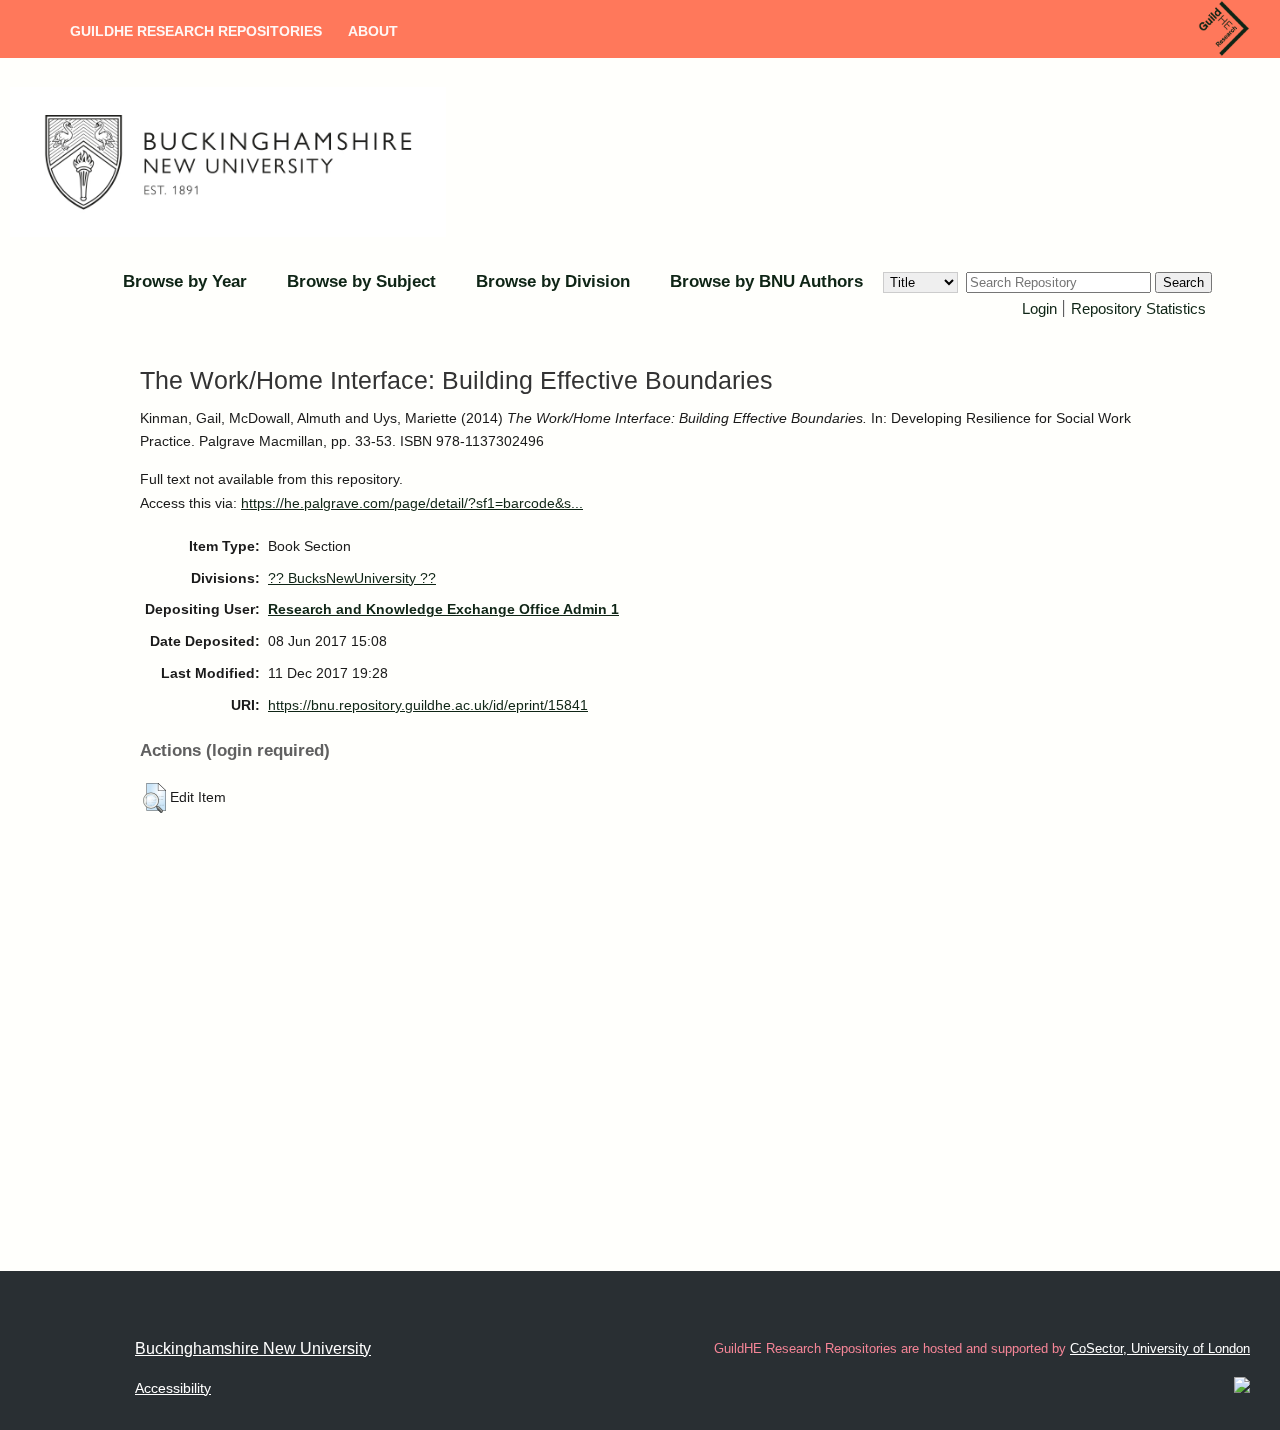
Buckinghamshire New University (253, 1348)
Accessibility (173, 1388)
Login (1039, 308)
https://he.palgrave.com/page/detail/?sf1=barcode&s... (412, 503)
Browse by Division (553, 281)
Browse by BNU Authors (766, 281)
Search (1183, 282)
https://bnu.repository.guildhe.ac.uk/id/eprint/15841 (428, 705)
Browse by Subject (361, 281)
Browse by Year (185, 281)
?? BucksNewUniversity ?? (352, 578)
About (373, 31)
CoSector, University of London (1160, 1348)
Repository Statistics (1138, 308)
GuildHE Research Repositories (196, 31)
